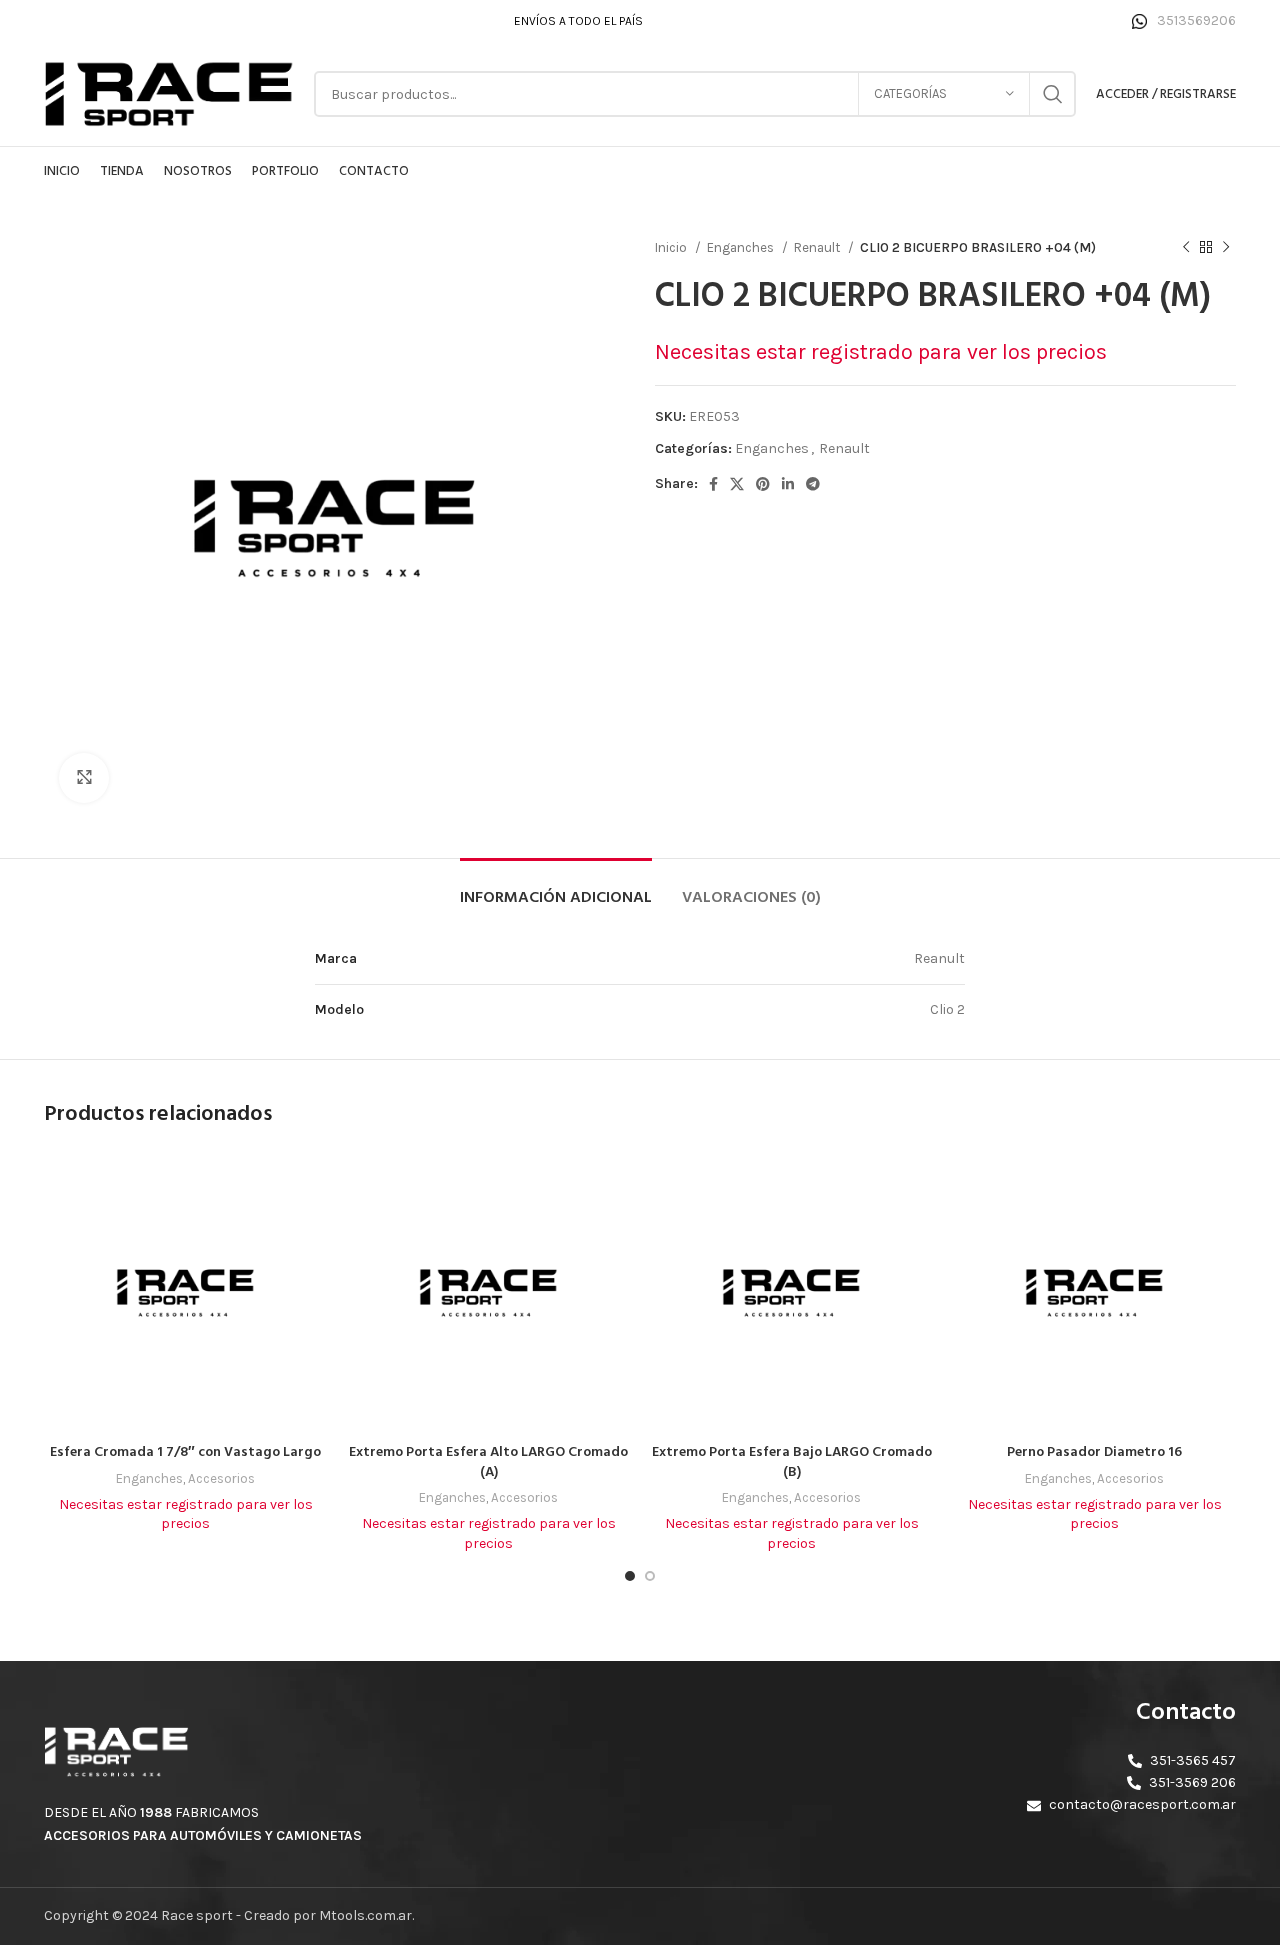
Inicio (672, 247)
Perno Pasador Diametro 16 (1094, 1452)
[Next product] (1226, 248)
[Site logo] (169, 92)
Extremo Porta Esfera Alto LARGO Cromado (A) (488, 1462)
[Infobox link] (1184, 21)
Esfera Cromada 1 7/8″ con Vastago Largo (185, 1452)
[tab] (556, 888)
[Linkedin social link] (788, 484)
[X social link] (737, 484)
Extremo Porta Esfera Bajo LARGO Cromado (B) (792, 1462)
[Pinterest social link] (763, 484)
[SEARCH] (1053, 94)
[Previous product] (1186, 248)
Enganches (742, 247)
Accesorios (221, 1478)
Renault (818, 247)
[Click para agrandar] (84, 778)
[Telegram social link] (813, 484)
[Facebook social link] (713, 484)
